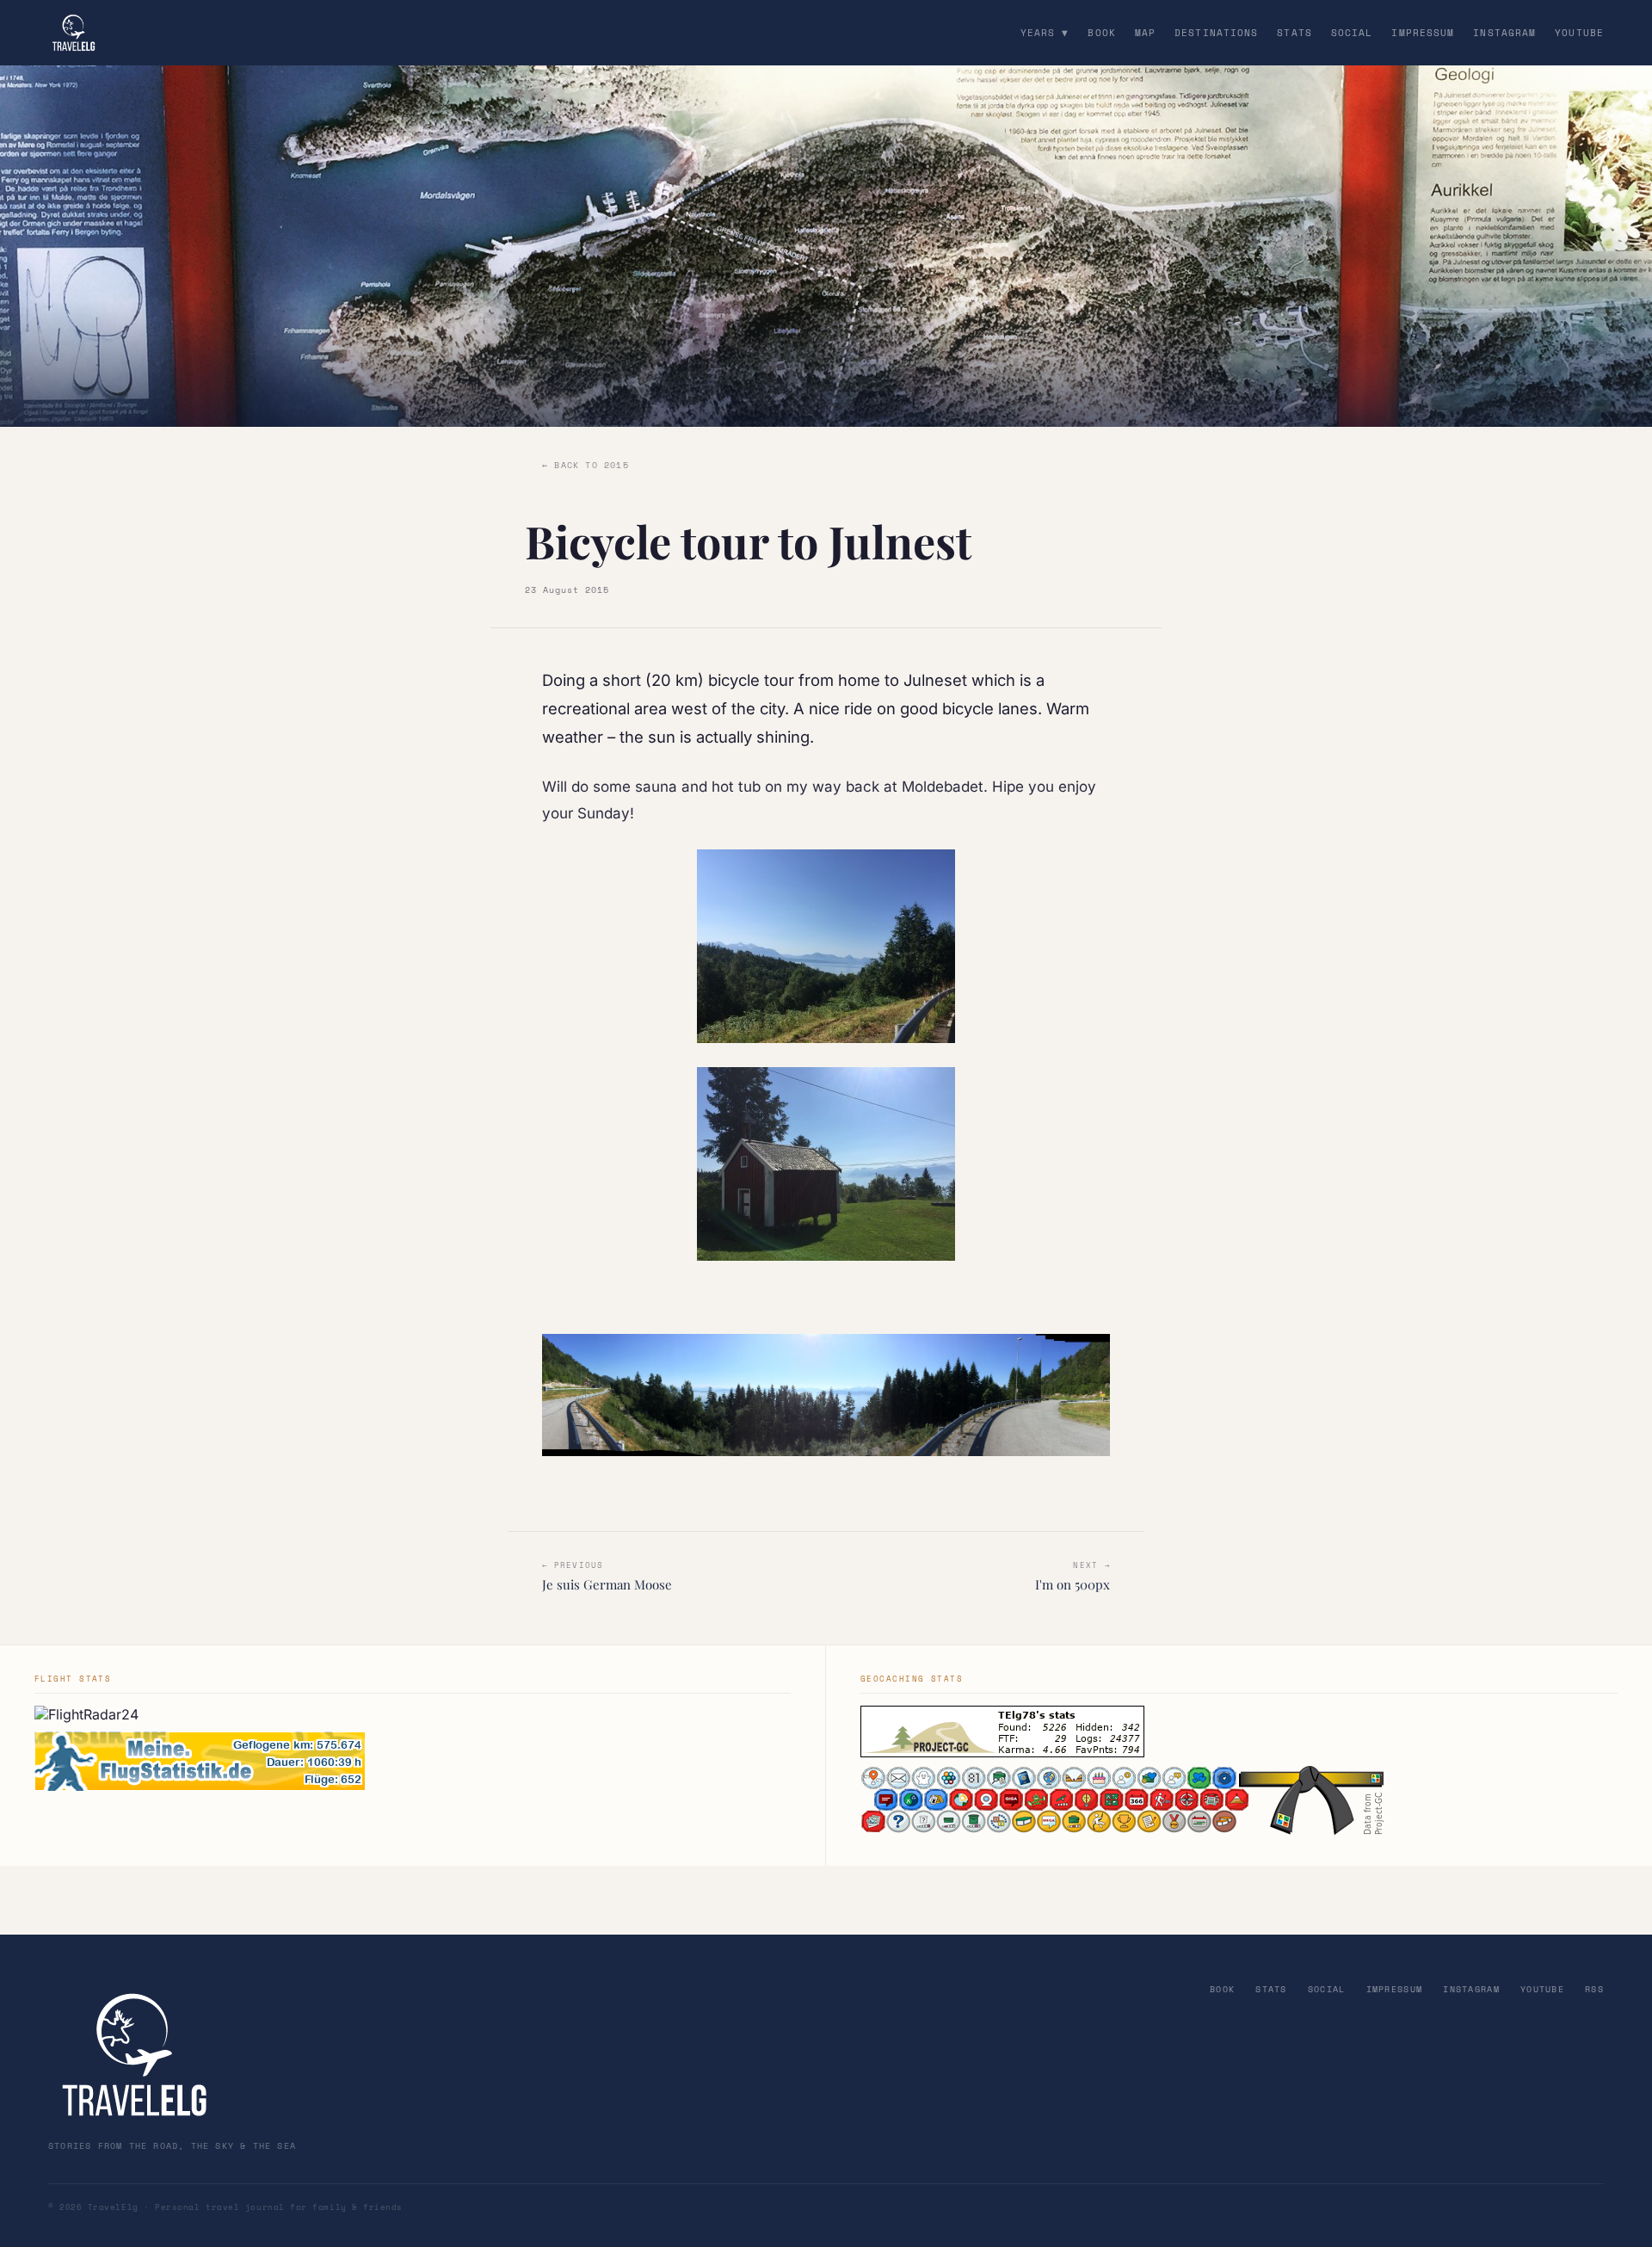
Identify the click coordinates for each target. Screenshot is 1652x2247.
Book (1101, 33)
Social (1352, 33)
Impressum (1423, 33)
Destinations (1216, 33)
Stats (1294, 33)
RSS (1594, 1989)
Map (1145, 33)
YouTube (1579, 33)
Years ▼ (1045, 33)
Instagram (1504, 33)
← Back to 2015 (586, 465)
